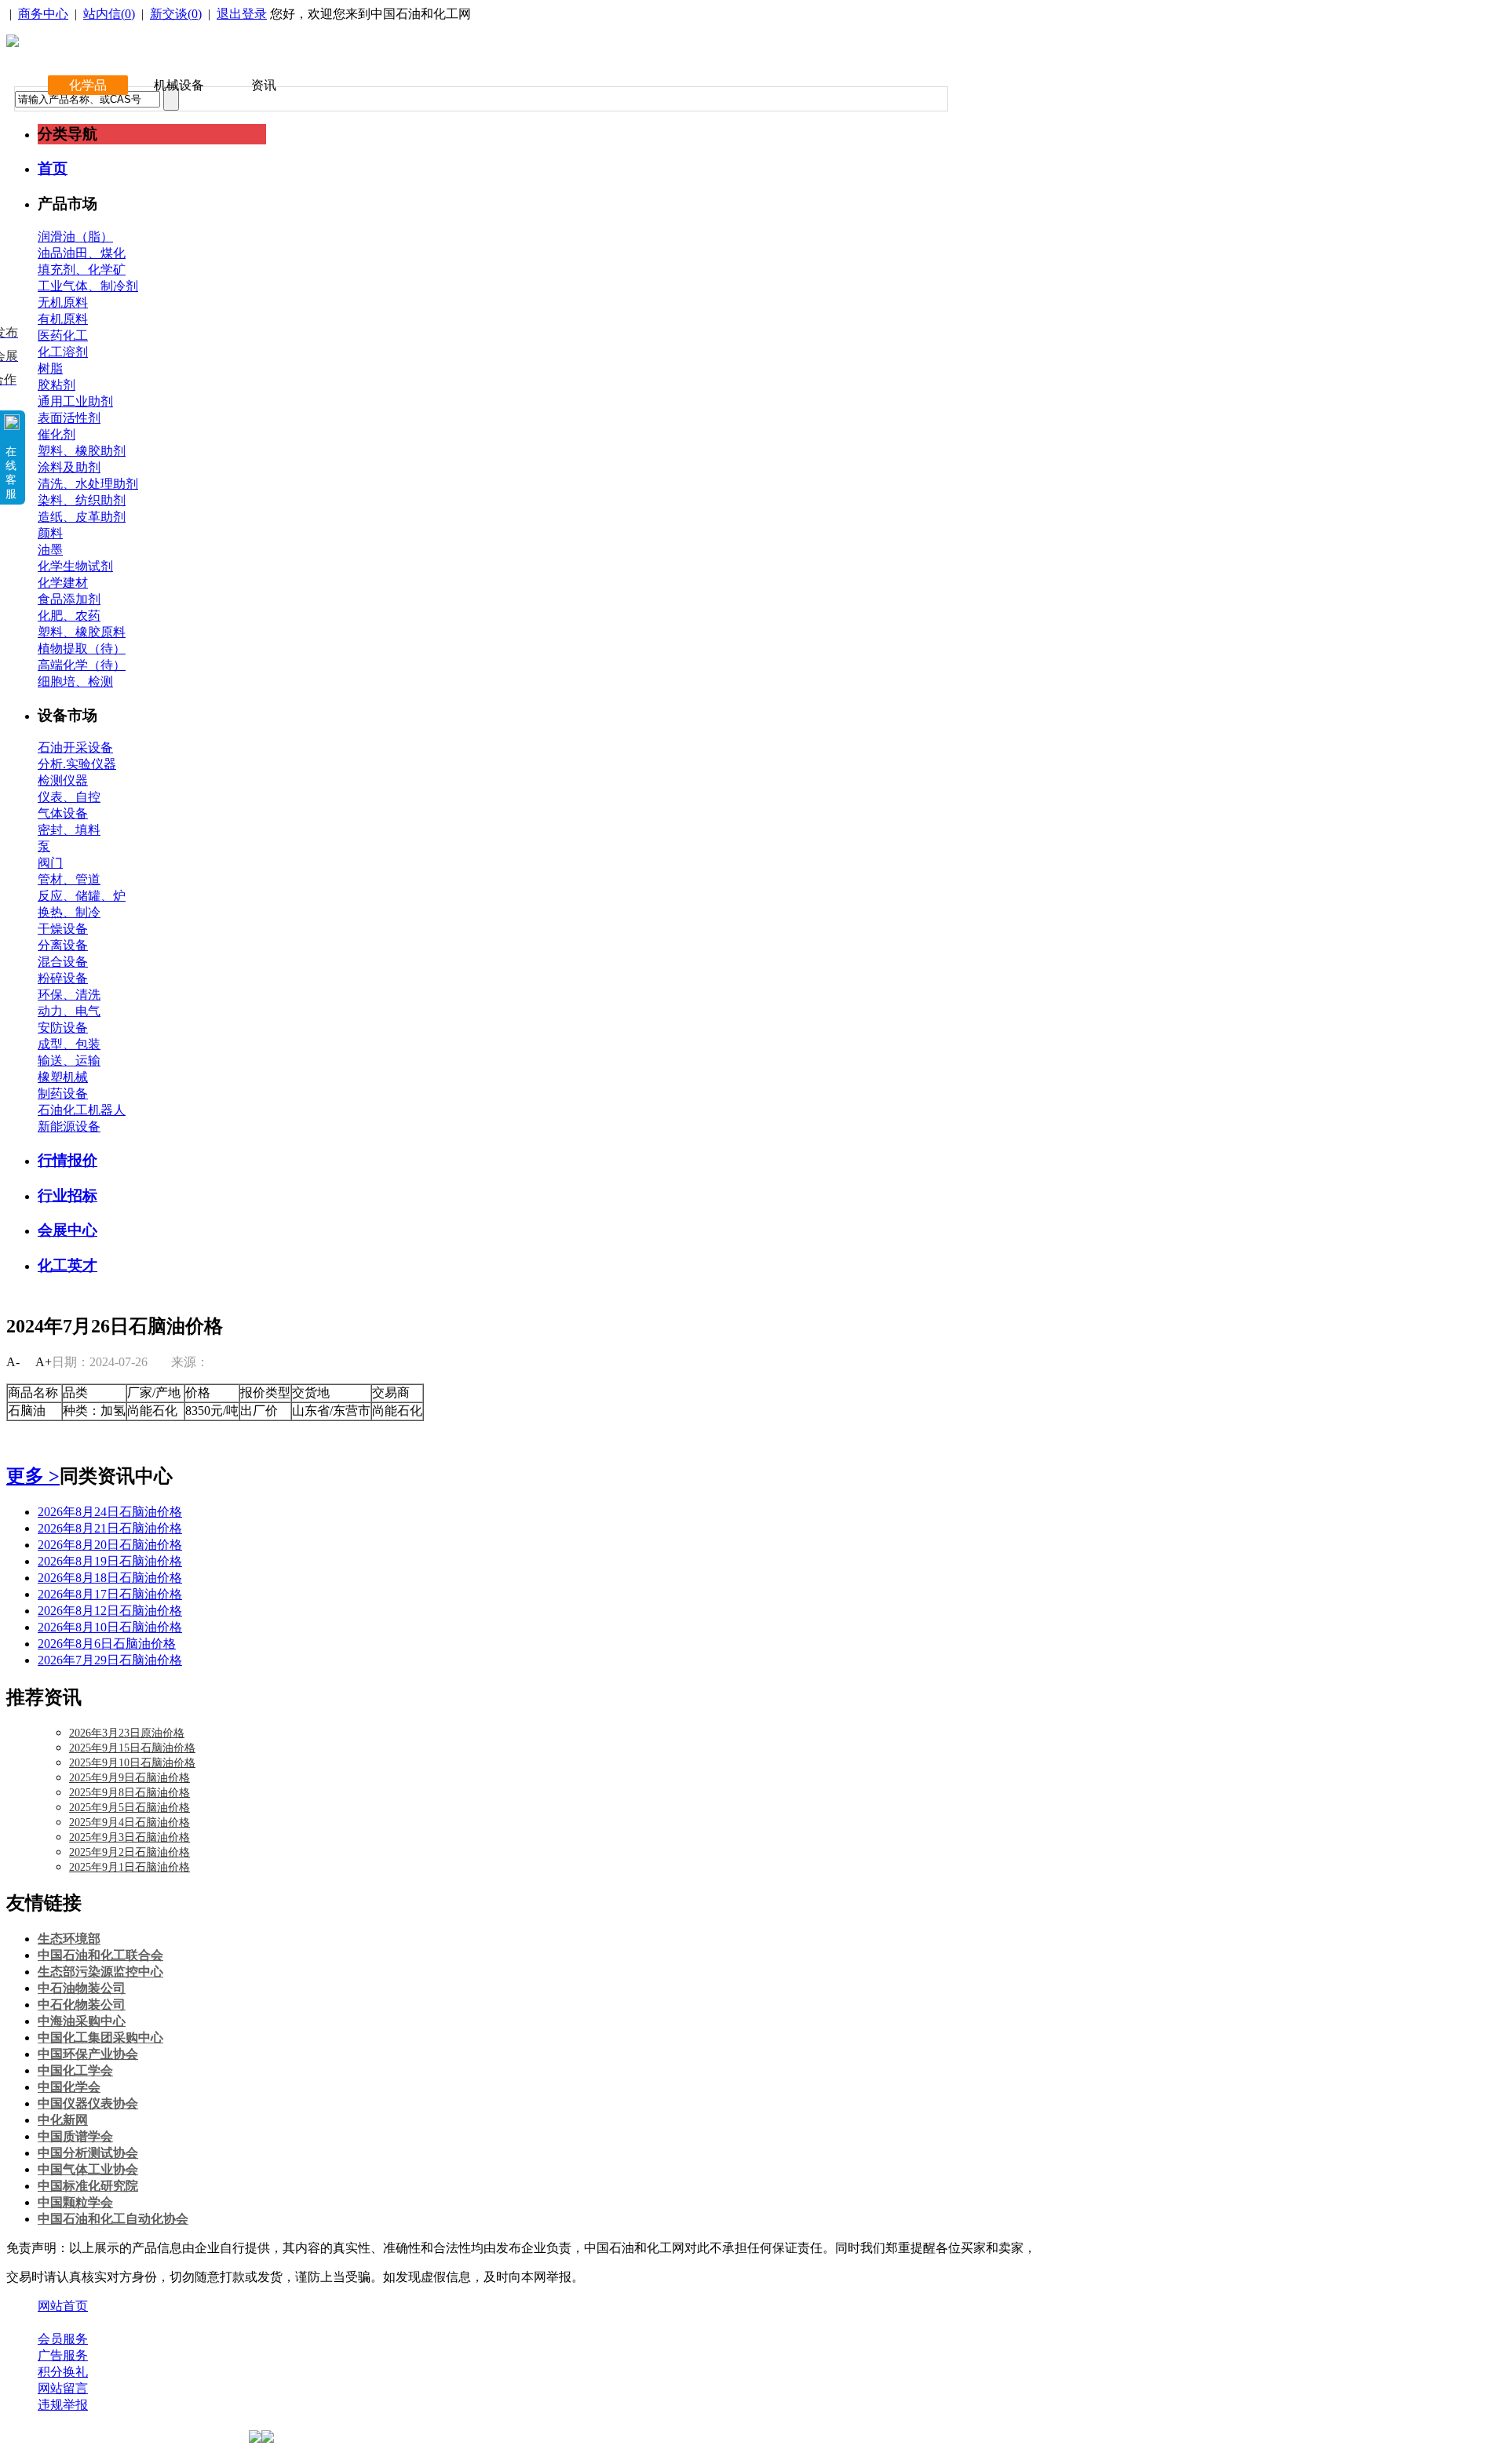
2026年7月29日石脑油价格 (110, 1660)
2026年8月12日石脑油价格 (110, 1611)
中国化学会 (69, 2087)
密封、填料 (69, 830)
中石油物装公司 (82, 1988)
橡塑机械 (63, 1077)
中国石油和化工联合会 (100, 1955)
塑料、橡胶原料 (82, 632)
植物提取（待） (82, 649)
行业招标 (68, 1196)
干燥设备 (63, 929)
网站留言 (63, 2388)
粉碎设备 (63, 978)
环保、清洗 (69, 995)
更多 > (33, 1476)
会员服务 (63, 2339)
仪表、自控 (69, 797)
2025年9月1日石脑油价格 (130, 1867)
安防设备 (63, 1028)
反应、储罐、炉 (82, 896)
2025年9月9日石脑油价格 (130, 1778)
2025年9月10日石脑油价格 (132, 1763)
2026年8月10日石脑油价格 (110, 1627)
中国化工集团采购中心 (100, 2038)
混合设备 (63, 962)
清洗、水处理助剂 (88, 484)
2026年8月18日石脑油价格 (110, 1578)
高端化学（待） (82, 665)
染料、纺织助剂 (82, 500)
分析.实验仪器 (77, 764)
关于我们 (63, 2322)
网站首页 (63, 2306)
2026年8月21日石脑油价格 (110, 1528)
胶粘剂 (57, 385)
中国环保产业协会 (88, 2054)
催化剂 (57, 434)
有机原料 (63, 319)
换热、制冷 (69, 912)
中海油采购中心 (82, 2021)
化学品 (88, 85)
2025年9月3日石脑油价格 (130, 1837)
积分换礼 (63, 2372)
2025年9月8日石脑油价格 (130, 1793)
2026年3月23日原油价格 (127, 1733)
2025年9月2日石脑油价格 (130, 1852)
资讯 (264, 85)
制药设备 (63, 1093)
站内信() (109, 14)
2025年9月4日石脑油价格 (130, 1822)
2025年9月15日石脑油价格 (132, 1748)
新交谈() (176, 14)
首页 (53, 168)
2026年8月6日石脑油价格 (107, 1644)
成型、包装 (69, 1044)
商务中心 (43, 14)
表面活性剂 (69, 418)
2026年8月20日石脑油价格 (110, 1545)
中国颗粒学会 (75, 2202)
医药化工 (63, 335)
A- (13, 1362)
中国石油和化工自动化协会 (113, 2219)
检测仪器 (63, 780)
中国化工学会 (75, 2070)
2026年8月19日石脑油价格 (110, 1561)
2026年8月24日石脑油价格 (110, 1512)
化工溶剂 (63, 352)
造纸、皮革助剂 (82, 517)
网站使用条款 (206, 2322)
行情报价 (68, 1160)
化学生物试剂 (75, 566)
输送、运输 (69, 1061)
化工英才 (68, 1265)
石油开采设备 (75, 747)
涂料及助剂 (69, 467)
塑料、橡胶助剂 (82, 451)
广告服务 (63, 2355)
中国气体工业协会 (88, 2169)
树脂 (50, 368)
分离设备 (63, 945)
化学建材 (63, 583)
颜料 (50, 533)
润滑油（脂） (75, 237)
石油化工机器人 (82, 1110)
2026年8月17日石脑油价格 (110, 1594)
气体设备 (63, 813)
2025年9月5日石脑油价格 (130, 1808)
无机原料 (63, 303)
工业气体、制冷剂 (88, 286)
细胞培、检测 (75, 682)
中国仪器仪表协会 (88, 2103)
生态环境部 (69, 1939)
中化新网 (63, 2120)
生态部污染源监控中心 (100, 1972)
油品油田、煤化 (82, 253)
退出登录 (242, 14)
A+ (44, 1362)
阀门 (50, 863)
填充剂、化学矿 (82, 270)
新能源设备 (69, 1126)
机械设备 (179, 85)
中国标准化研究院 (88, 2186)
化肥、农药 (69, 616)
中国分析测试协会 (88, 2153)
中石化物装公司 (82, 2005)
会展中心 (68, 1230)
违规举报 (63, 2405)
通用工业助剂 (75, 401)
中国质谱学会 (75, 2136)
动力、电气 (69, 1011)
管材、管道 (69, 879)
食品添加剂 (69, 599)
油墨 (50, 550)
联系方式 (128, 2322)
